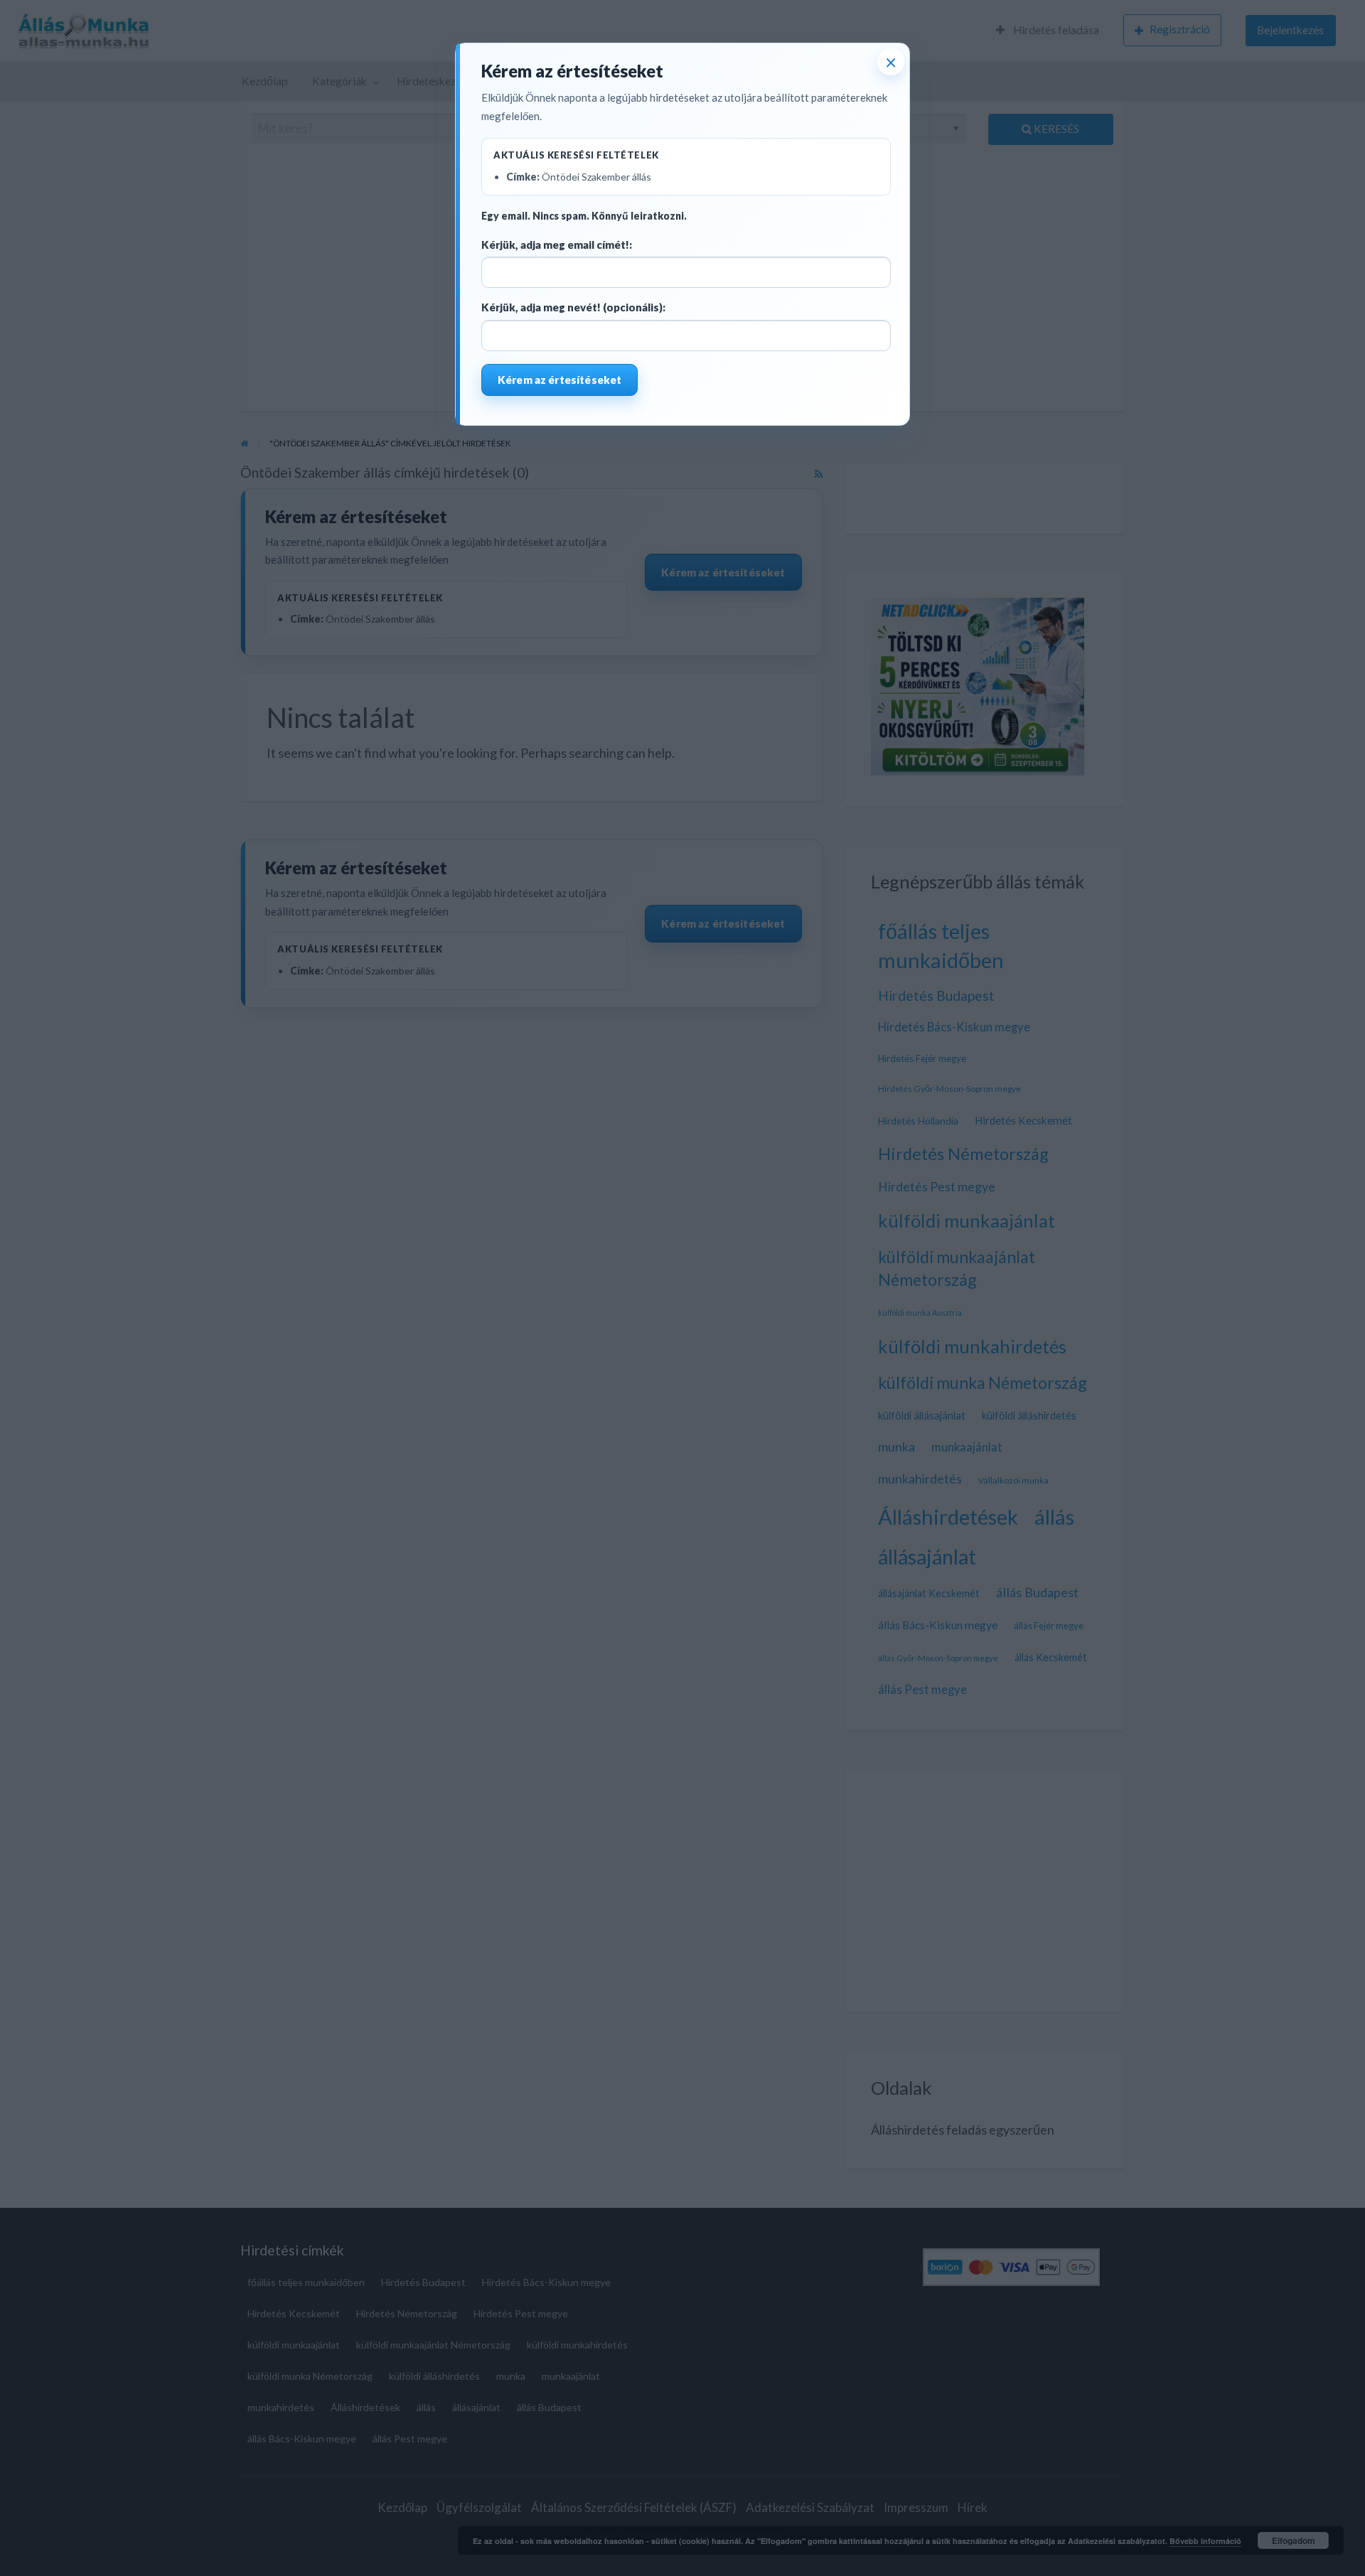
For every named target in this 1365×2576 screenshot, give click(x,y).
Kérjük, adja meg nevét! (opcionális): (573, 307)
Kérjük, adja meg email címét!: (557, 245)
